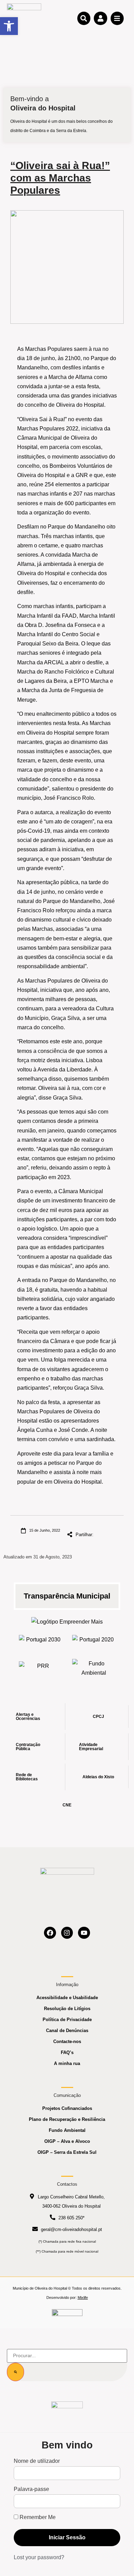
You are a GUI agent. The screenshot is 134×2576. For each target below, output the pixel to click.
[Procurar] (15, 2372)
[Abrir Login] (100, 18)
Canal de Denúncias (67, 2031)
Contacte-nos (67, 2041)
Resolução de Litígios (67, 2009)
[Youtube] (84, 1933)
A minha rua (67, 2063)
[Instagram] (67, 1933)
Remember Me (37, 2517)
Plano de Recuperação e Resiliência (67, 2119)
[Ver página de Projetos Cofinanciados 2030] (40, 1642)
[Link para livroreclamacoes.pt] (67, 2316)
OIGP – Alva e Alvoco (67, 2141)
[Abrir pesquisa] (84, 18)
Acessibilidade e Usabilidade (67, 1998)
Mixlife (83, 2298)
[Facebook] (50, 1933)
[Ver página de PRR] (40, 1668)
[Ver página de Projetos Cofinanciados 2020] (94, 1642)
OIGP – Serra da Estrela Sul (67, 2152)
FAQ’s (67, 2052)
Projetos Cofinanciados (67, 2108)
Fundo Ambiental (67, 2130)
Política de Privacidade (67, 2020)
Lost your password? (39, 2557)
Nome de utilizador (37, 2461)
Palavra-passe (31, 2489)
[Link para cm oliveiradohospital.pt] (24, 18)
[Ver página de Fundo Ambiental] (94, 1668)
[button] (9, 26)
